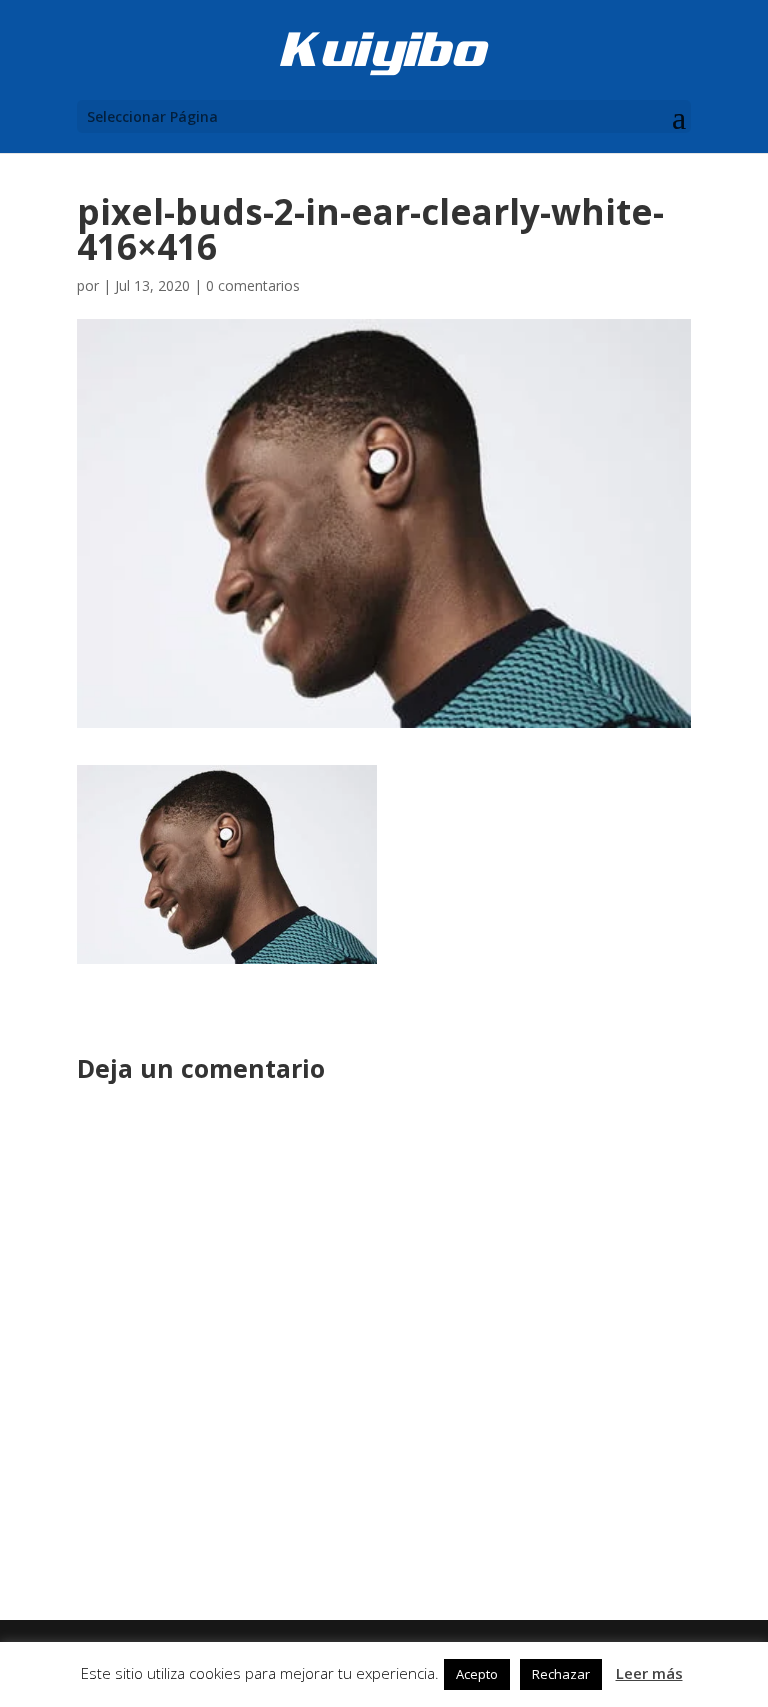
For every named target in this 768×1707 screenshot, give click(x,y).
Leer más (649, 1673)
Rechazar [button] (561, 1674)
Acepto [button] (477, 1674)
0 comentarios (253, 285)
